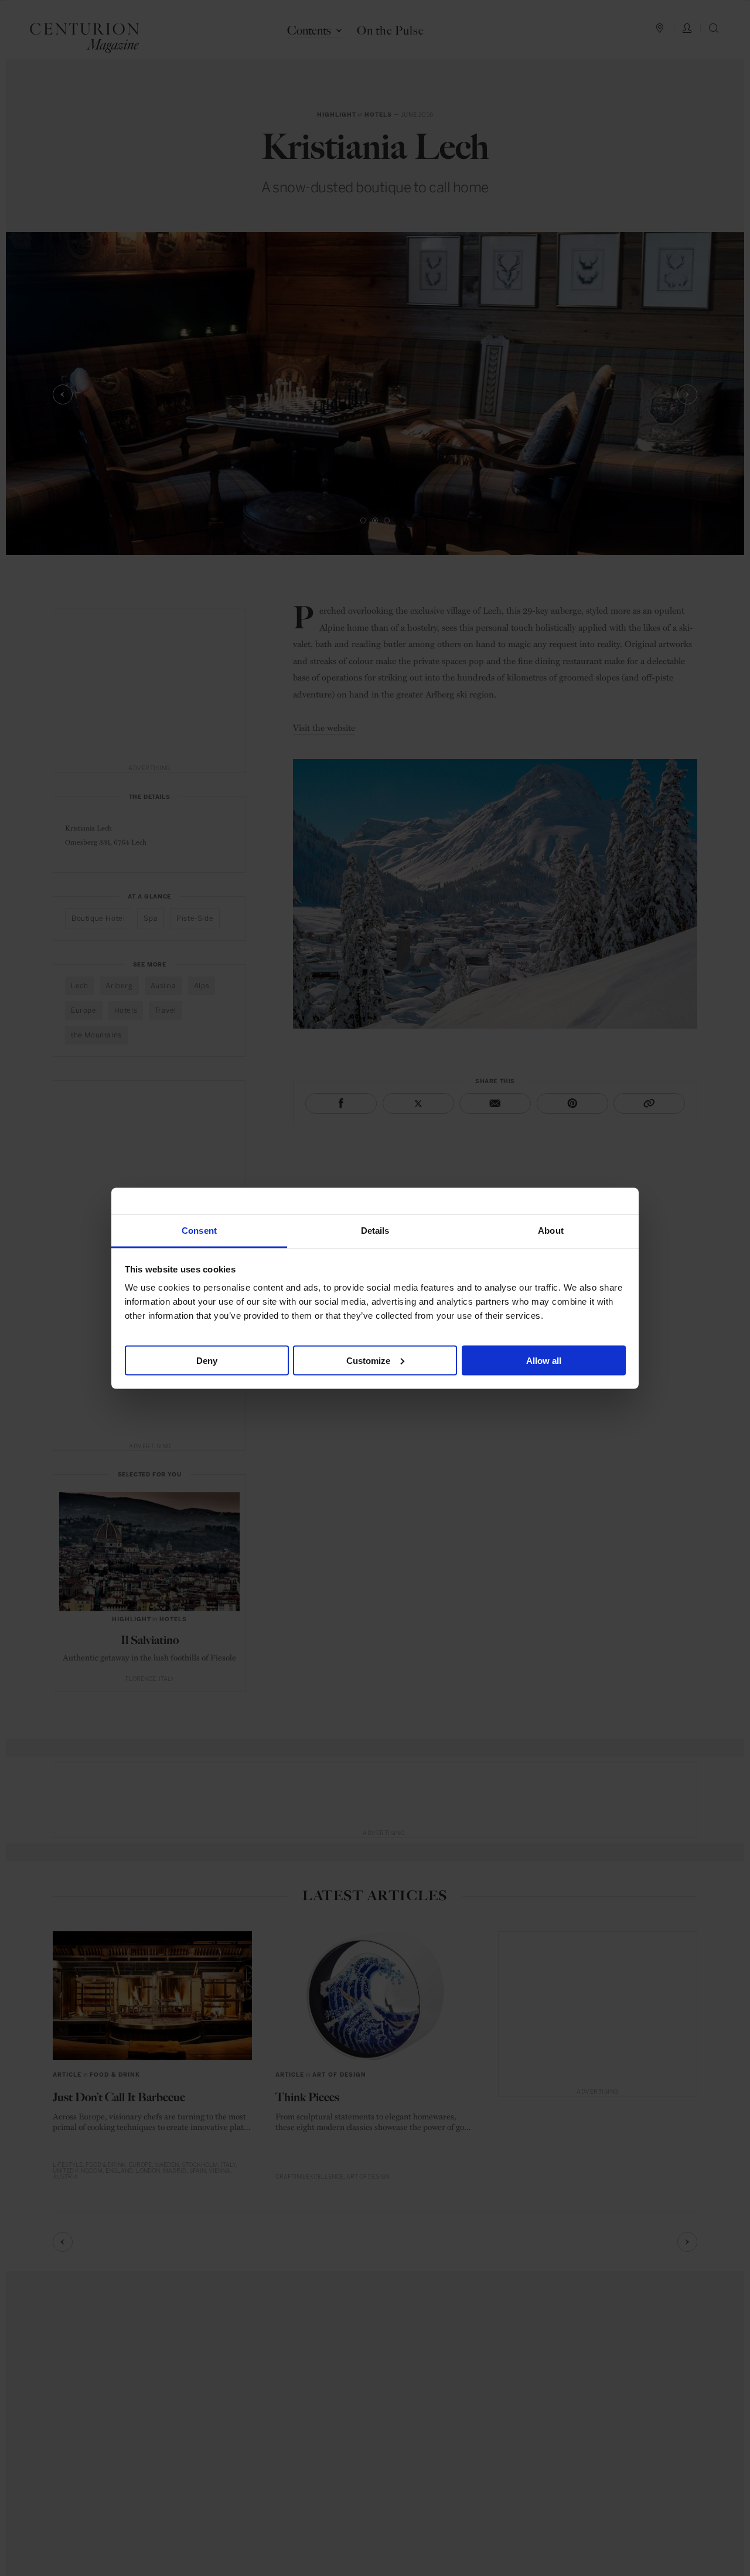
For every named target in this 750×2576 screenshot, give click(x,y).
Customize (368, 1360)
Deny (207, 1360)
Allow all (544, 1360)
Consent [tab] (199, 1230)
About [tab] (551, 1230)
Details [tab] (375, 1230)
